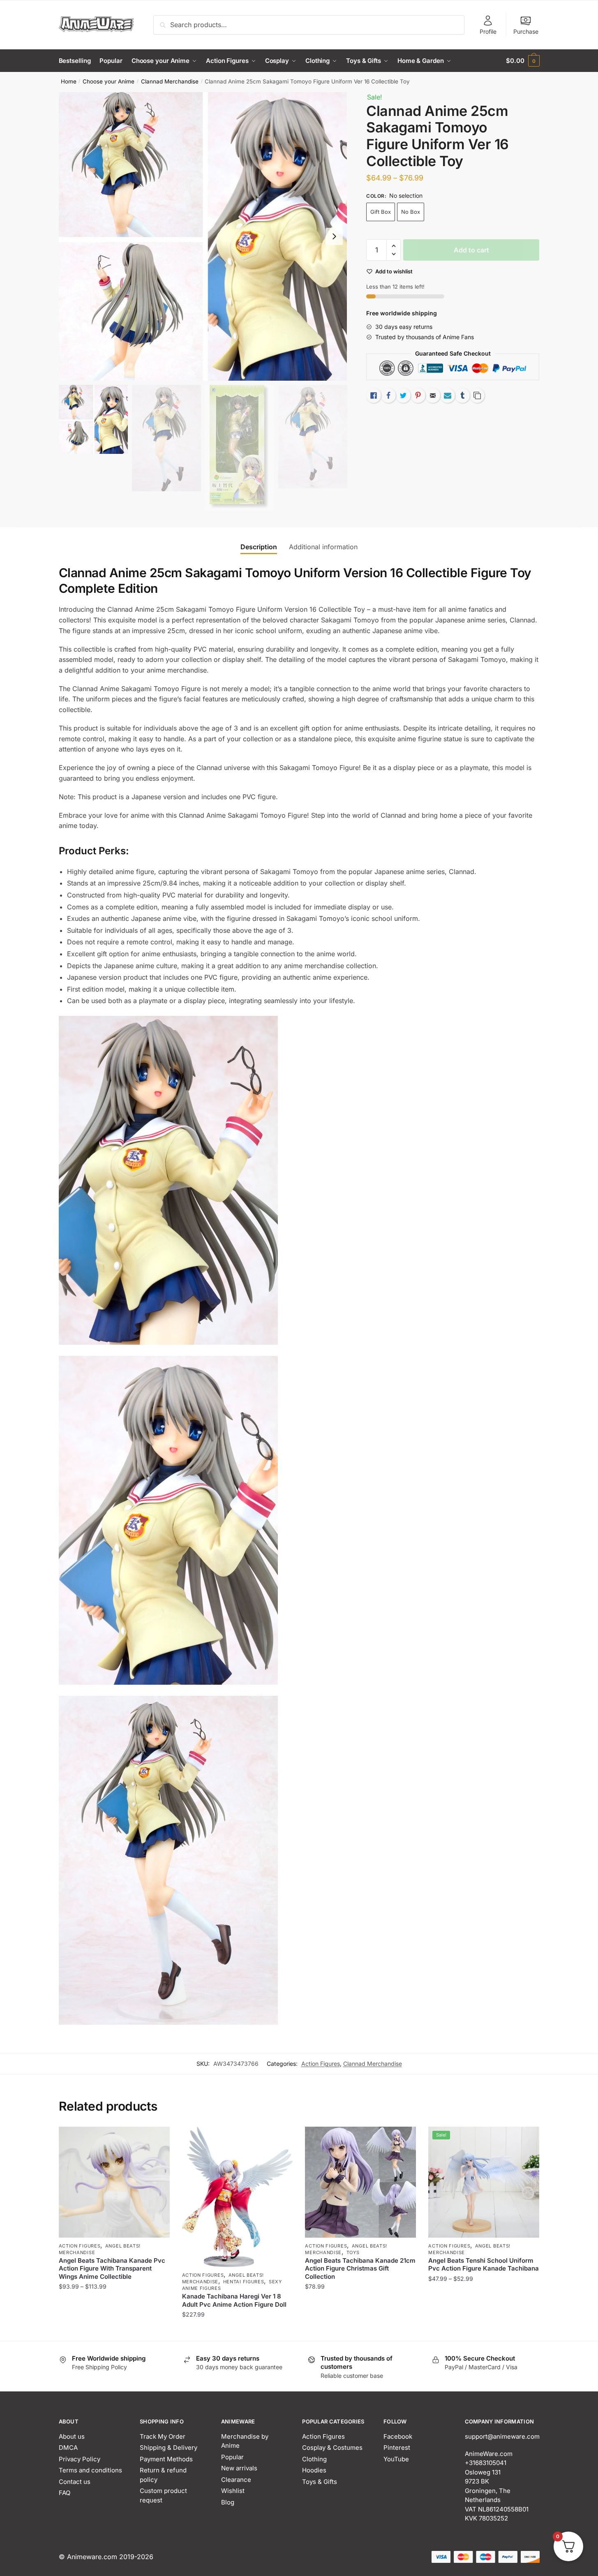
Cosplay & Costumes (332, 2448)
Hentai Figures (244, 2282)
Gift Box (381, 212)
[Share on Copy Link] (477, 395)
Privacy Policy (80, 2459)
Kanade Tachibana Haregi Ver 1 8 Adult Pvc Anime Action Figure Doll (234, 2300)
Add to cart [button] (361, 2331)
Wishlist (233, 2491)
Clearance (236, 2480)
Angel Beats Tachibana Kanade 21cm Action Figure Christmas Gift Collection (360, 2268)
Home (69, 81)
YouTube (396, 2459)
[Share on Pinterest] (418, 395)
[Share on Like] (374, 395)
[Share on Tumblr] (462, 395)
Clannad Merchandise (170, 81)
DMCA (68, 2448)
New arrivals (239, 2468)
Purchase (526, 31)
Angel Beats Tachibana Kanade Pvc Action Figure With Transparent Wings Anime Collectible (112, 2268)
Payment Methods (166, 2459)
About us (72, 2436)
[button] (334, 236)
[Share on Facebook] (388, 395)
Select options (114, 2331)
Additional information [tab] (323, 547)
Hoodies (314, 2470)
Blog (228, 2502)
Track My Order (163, 2436)
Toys (353, 2252)
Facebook (398, 2436)
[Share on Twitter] (403, 395)
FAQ (65, 2493)
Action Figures (321, 2064)
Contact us (75, 2482)
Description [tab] (259, 547)
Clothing (314, 2459)
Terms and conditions (90, 2470)
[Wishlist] (157, 2139)
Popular (232, 2457)
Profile (488, 31)
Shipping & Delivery (169, 2448)
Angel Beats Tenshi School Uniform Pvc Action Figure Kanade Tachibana (484, 2265)
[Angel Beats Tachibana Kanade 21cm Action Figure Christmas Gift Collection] (360, 2182)
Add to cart (471, 250)
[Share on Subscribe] (448, 395)
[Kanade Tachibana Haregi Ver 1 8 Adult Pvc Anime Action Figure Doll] (238, 2197)
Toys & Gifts (320, 2482)
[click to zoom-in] (203, 236)
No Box (411, 212)
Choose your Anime (109, 81)
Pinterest (397, 2448)
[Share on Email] (433, 395)
